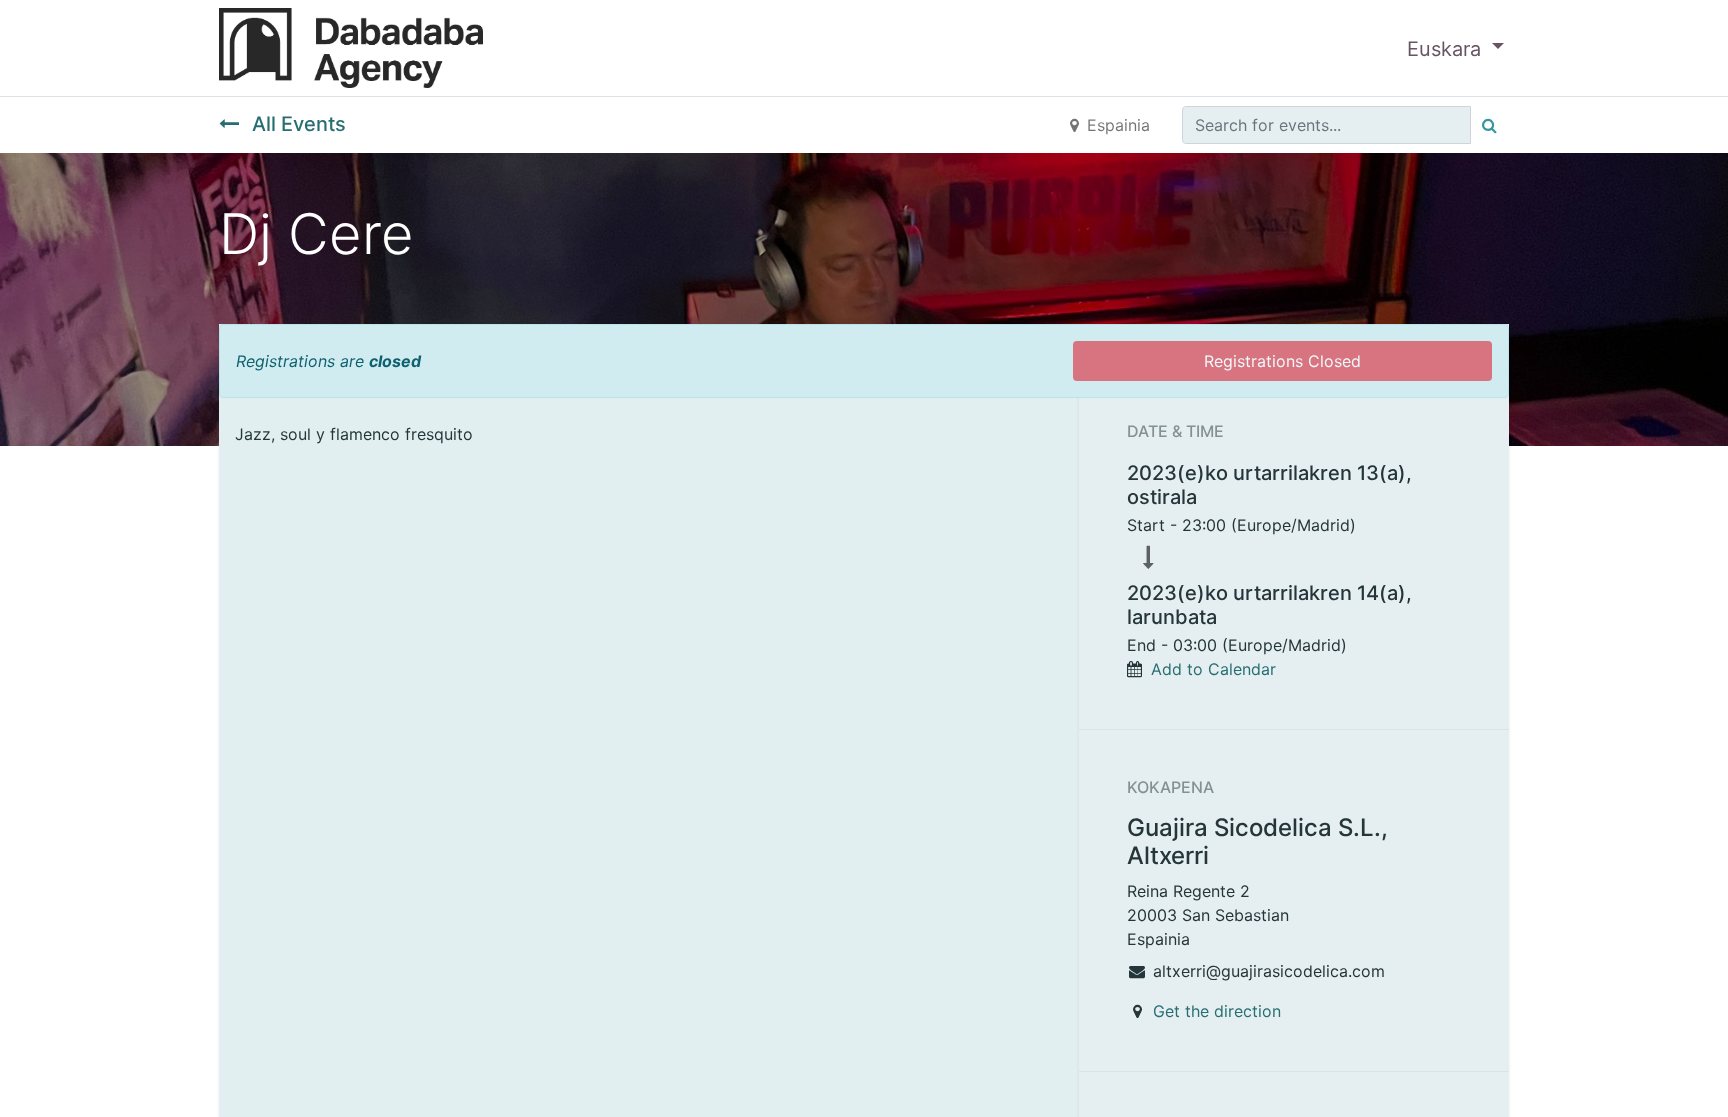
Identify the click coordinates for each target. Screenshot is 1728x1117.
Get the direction (1217, 1011)
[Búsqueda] (1489, 125)
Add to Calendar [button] (1213, 669)
